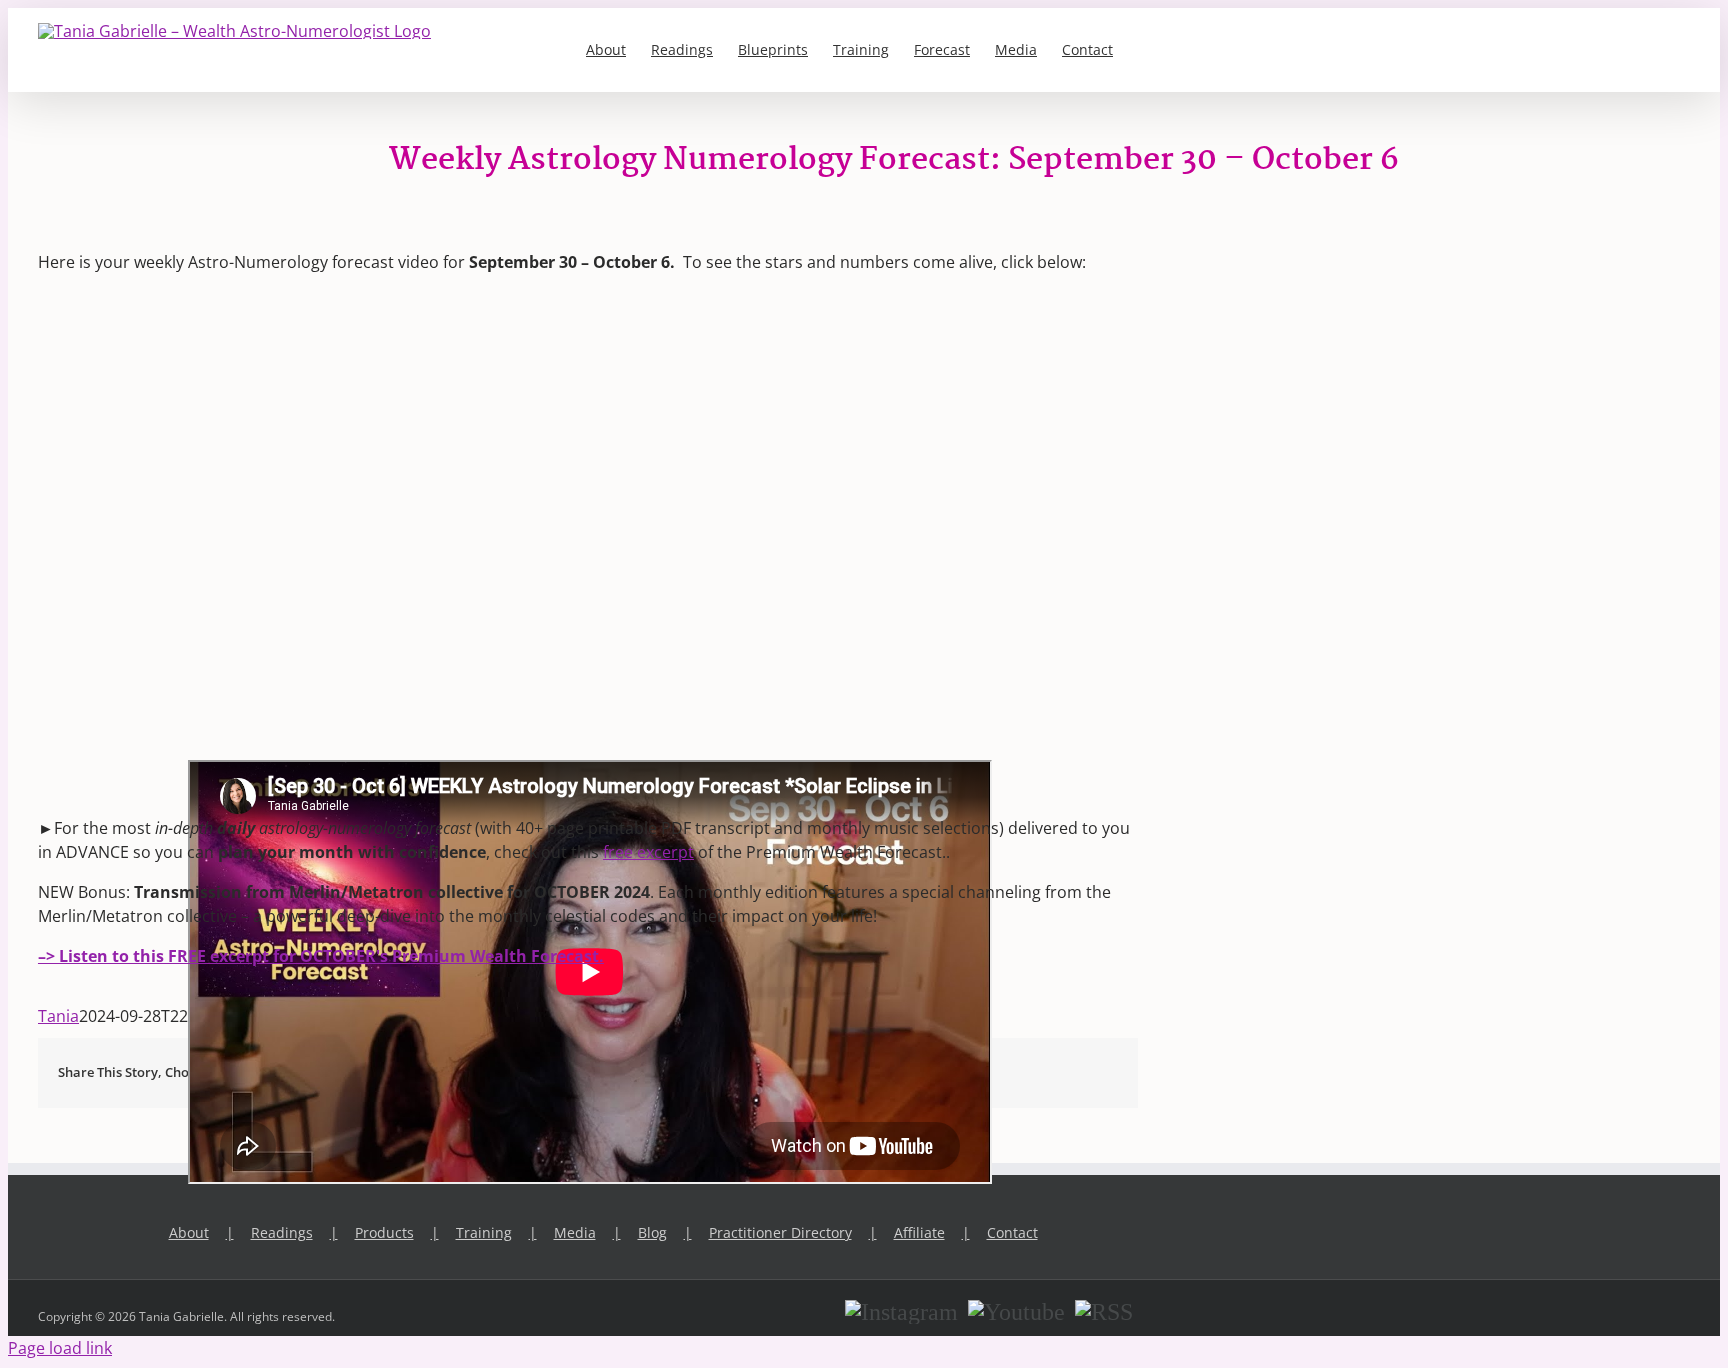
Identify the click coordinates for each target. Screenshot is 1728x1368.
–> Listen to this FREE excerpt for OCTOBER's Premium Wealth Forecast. (321, 956)
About (189, 1232)
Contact (1012, 1232)
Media (575, 1232)
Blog (652, 1232)
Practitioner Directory (780, 1232)
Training (484, 1232)
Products (384, 1232)
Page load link (60, 1348)
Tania (58, 1016)
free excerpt (648, 852)
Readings (282, 1232)
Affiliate (919, 1232)
